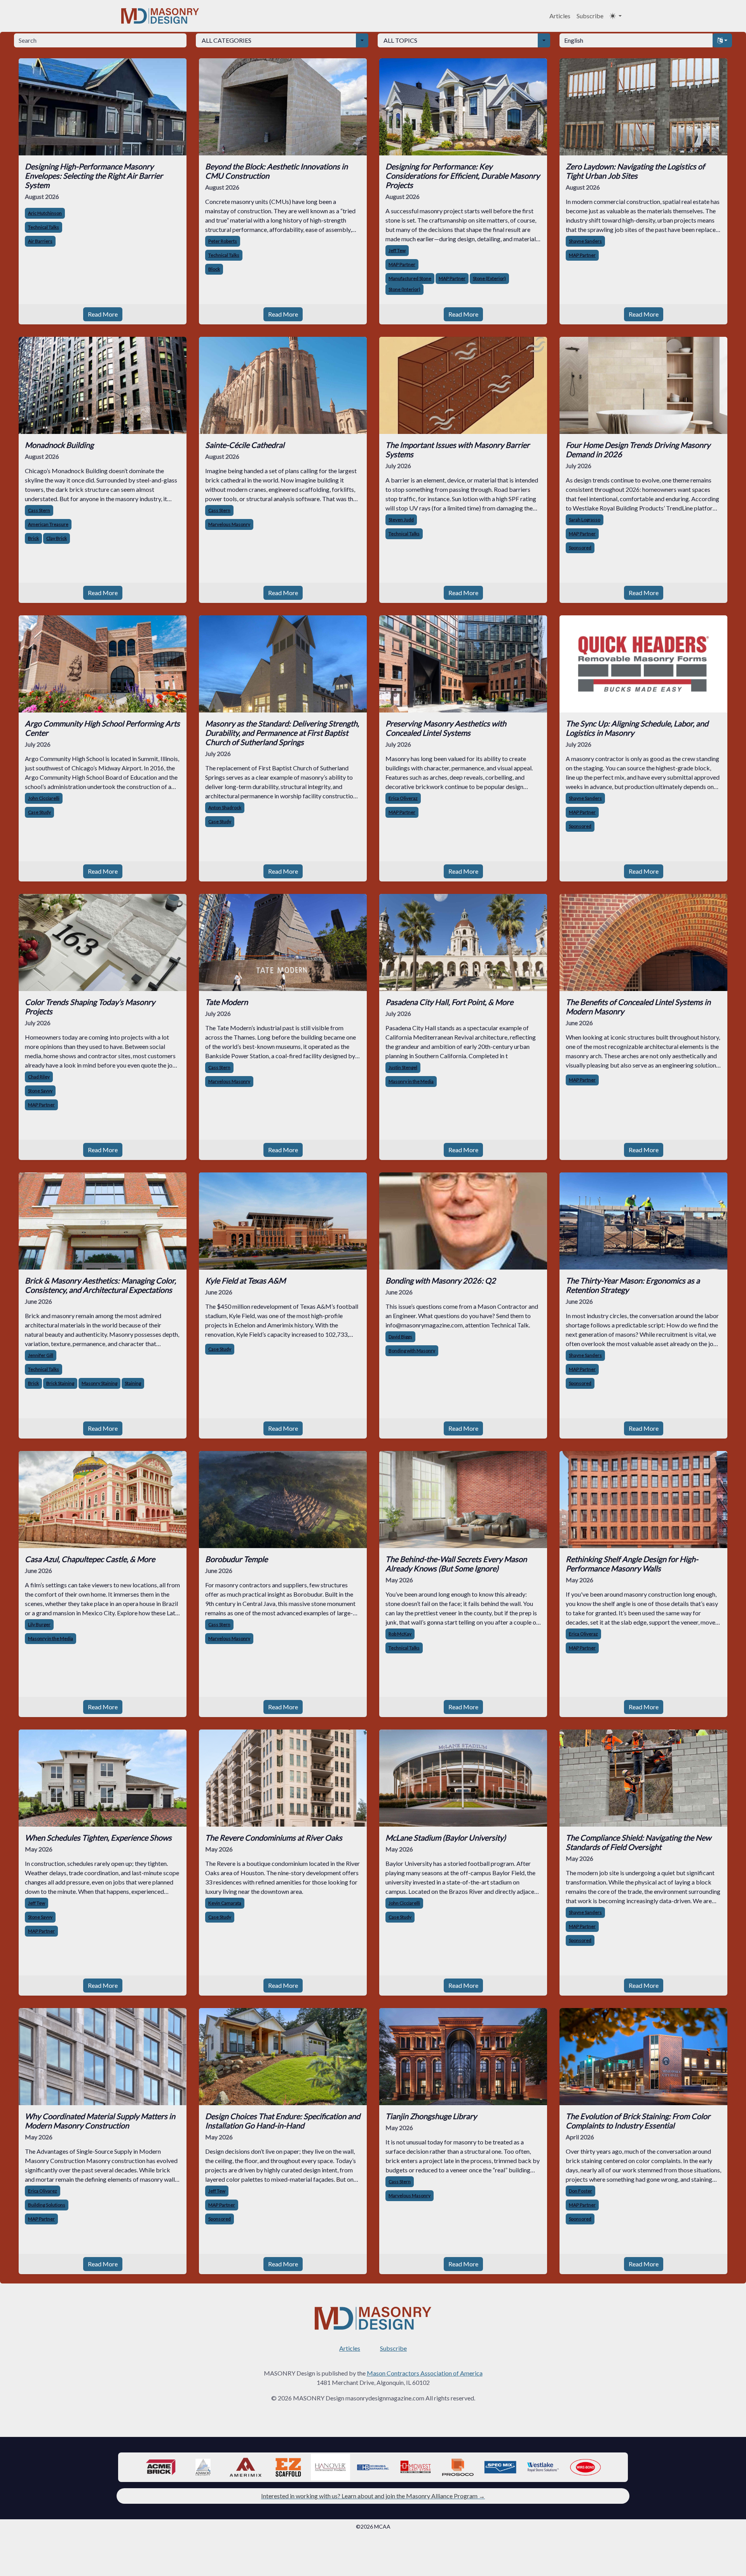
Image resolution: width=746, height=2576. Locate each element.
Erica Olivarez (43, 2191)
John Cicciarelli (44, 798)
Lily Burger (39, 1624)
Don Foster (580, 2191)
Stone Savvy (40, 1091)
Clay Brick (57, 538)
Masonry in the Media (411, 1081)
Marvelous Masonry (229, 524)
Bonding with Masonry (412, 1351)
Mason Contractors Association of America (425, 2373)
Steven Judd (401, 520)
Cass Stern (39, 510)
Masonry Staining (99, 1383)
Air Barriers (40, 241)
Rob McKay (400, 1634)
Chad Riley (39, 1077)
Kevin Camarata (225, 1903)
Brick (33, 538)
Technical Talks (44, 227)
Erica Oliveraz (403, 798)
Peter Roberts (223, 241)
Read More (103, 314)
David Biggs (400, 1337)
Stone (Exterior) (489, 278)
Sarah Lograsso (585, 520)
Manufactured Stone (410, 278)
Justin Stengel (403, 1067)
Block (214, 269)
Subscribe (590, 16)
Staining (133, 1383)
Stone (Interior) (404, 289)
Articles (560, 16)
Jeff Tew (397, 250)
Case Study (39, 812)
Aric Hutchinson (45, 213)
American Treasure (48, 524)
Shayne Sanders (585, 241)
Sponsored (580, 548)
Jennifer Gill (41, 1355)
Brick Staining (60, 1383)
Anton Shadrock (225, 807)
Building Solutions (47, 2205)
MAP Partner (402, 264)
